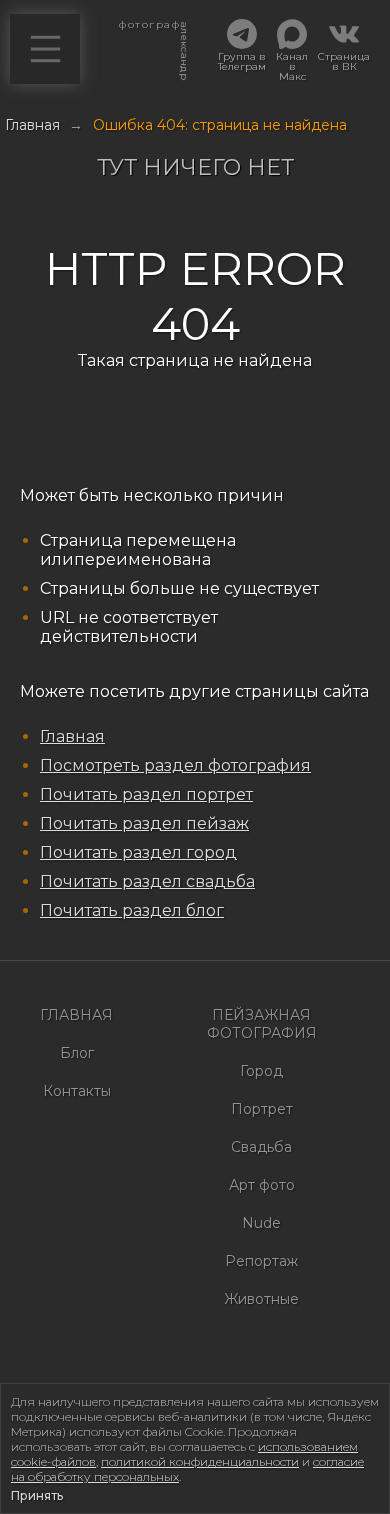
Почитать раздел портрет (146, 794)
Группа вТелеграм (242, 61)
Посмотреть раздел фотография (175, 765)
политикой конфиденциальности (200, 1461)
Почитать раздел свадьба (147, 881)
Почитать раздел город (138, 852)
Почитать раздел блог (132, 910)
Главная (72, 736)
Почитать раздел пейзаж (144, 823)
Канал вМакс (292, 66)
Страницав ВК (344, 61)
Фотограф (148, 30)
